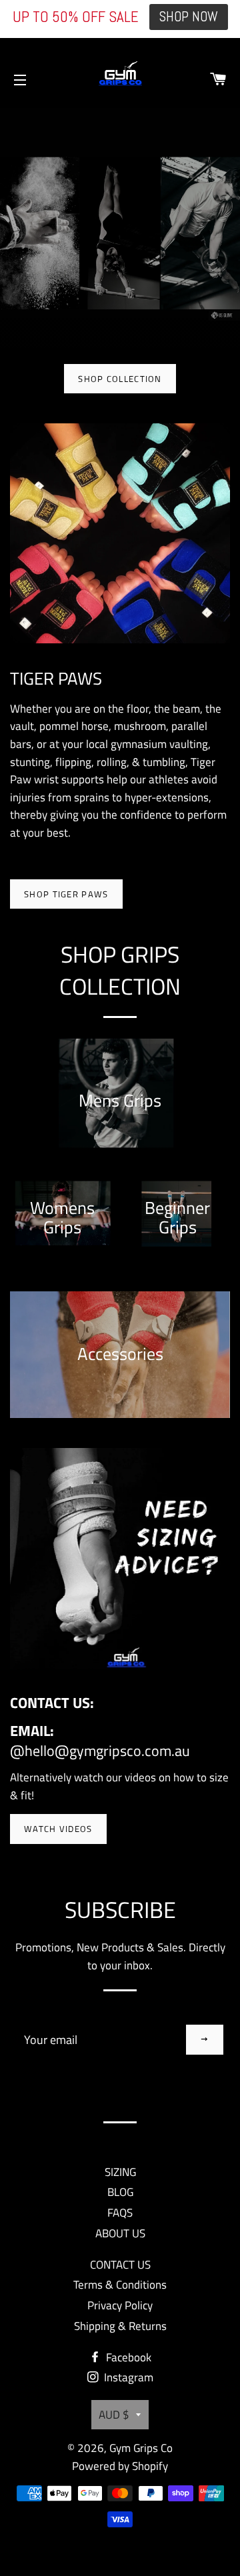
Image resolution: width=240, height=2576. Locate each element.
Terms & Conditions (120, 2285)
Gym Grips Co (141, 2448)
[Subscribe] (205, 2040)
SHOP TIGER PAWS (66, 894)
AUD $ (114, 2415)
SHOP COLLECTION (120, 379)
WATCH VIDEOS (58, 1829)
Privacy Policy (120, 2305)
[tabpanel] (120, 228)
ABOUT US (120, 2233)
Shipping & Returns (120, 2326)
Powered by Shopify (120, 2466)
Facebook (127, 2357)
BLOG (120, 2192)
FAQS (120, 2213)
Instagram (127, 2377)
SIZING (120, 2172)
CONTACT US (120, 2265)
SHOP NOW (189, 17)
